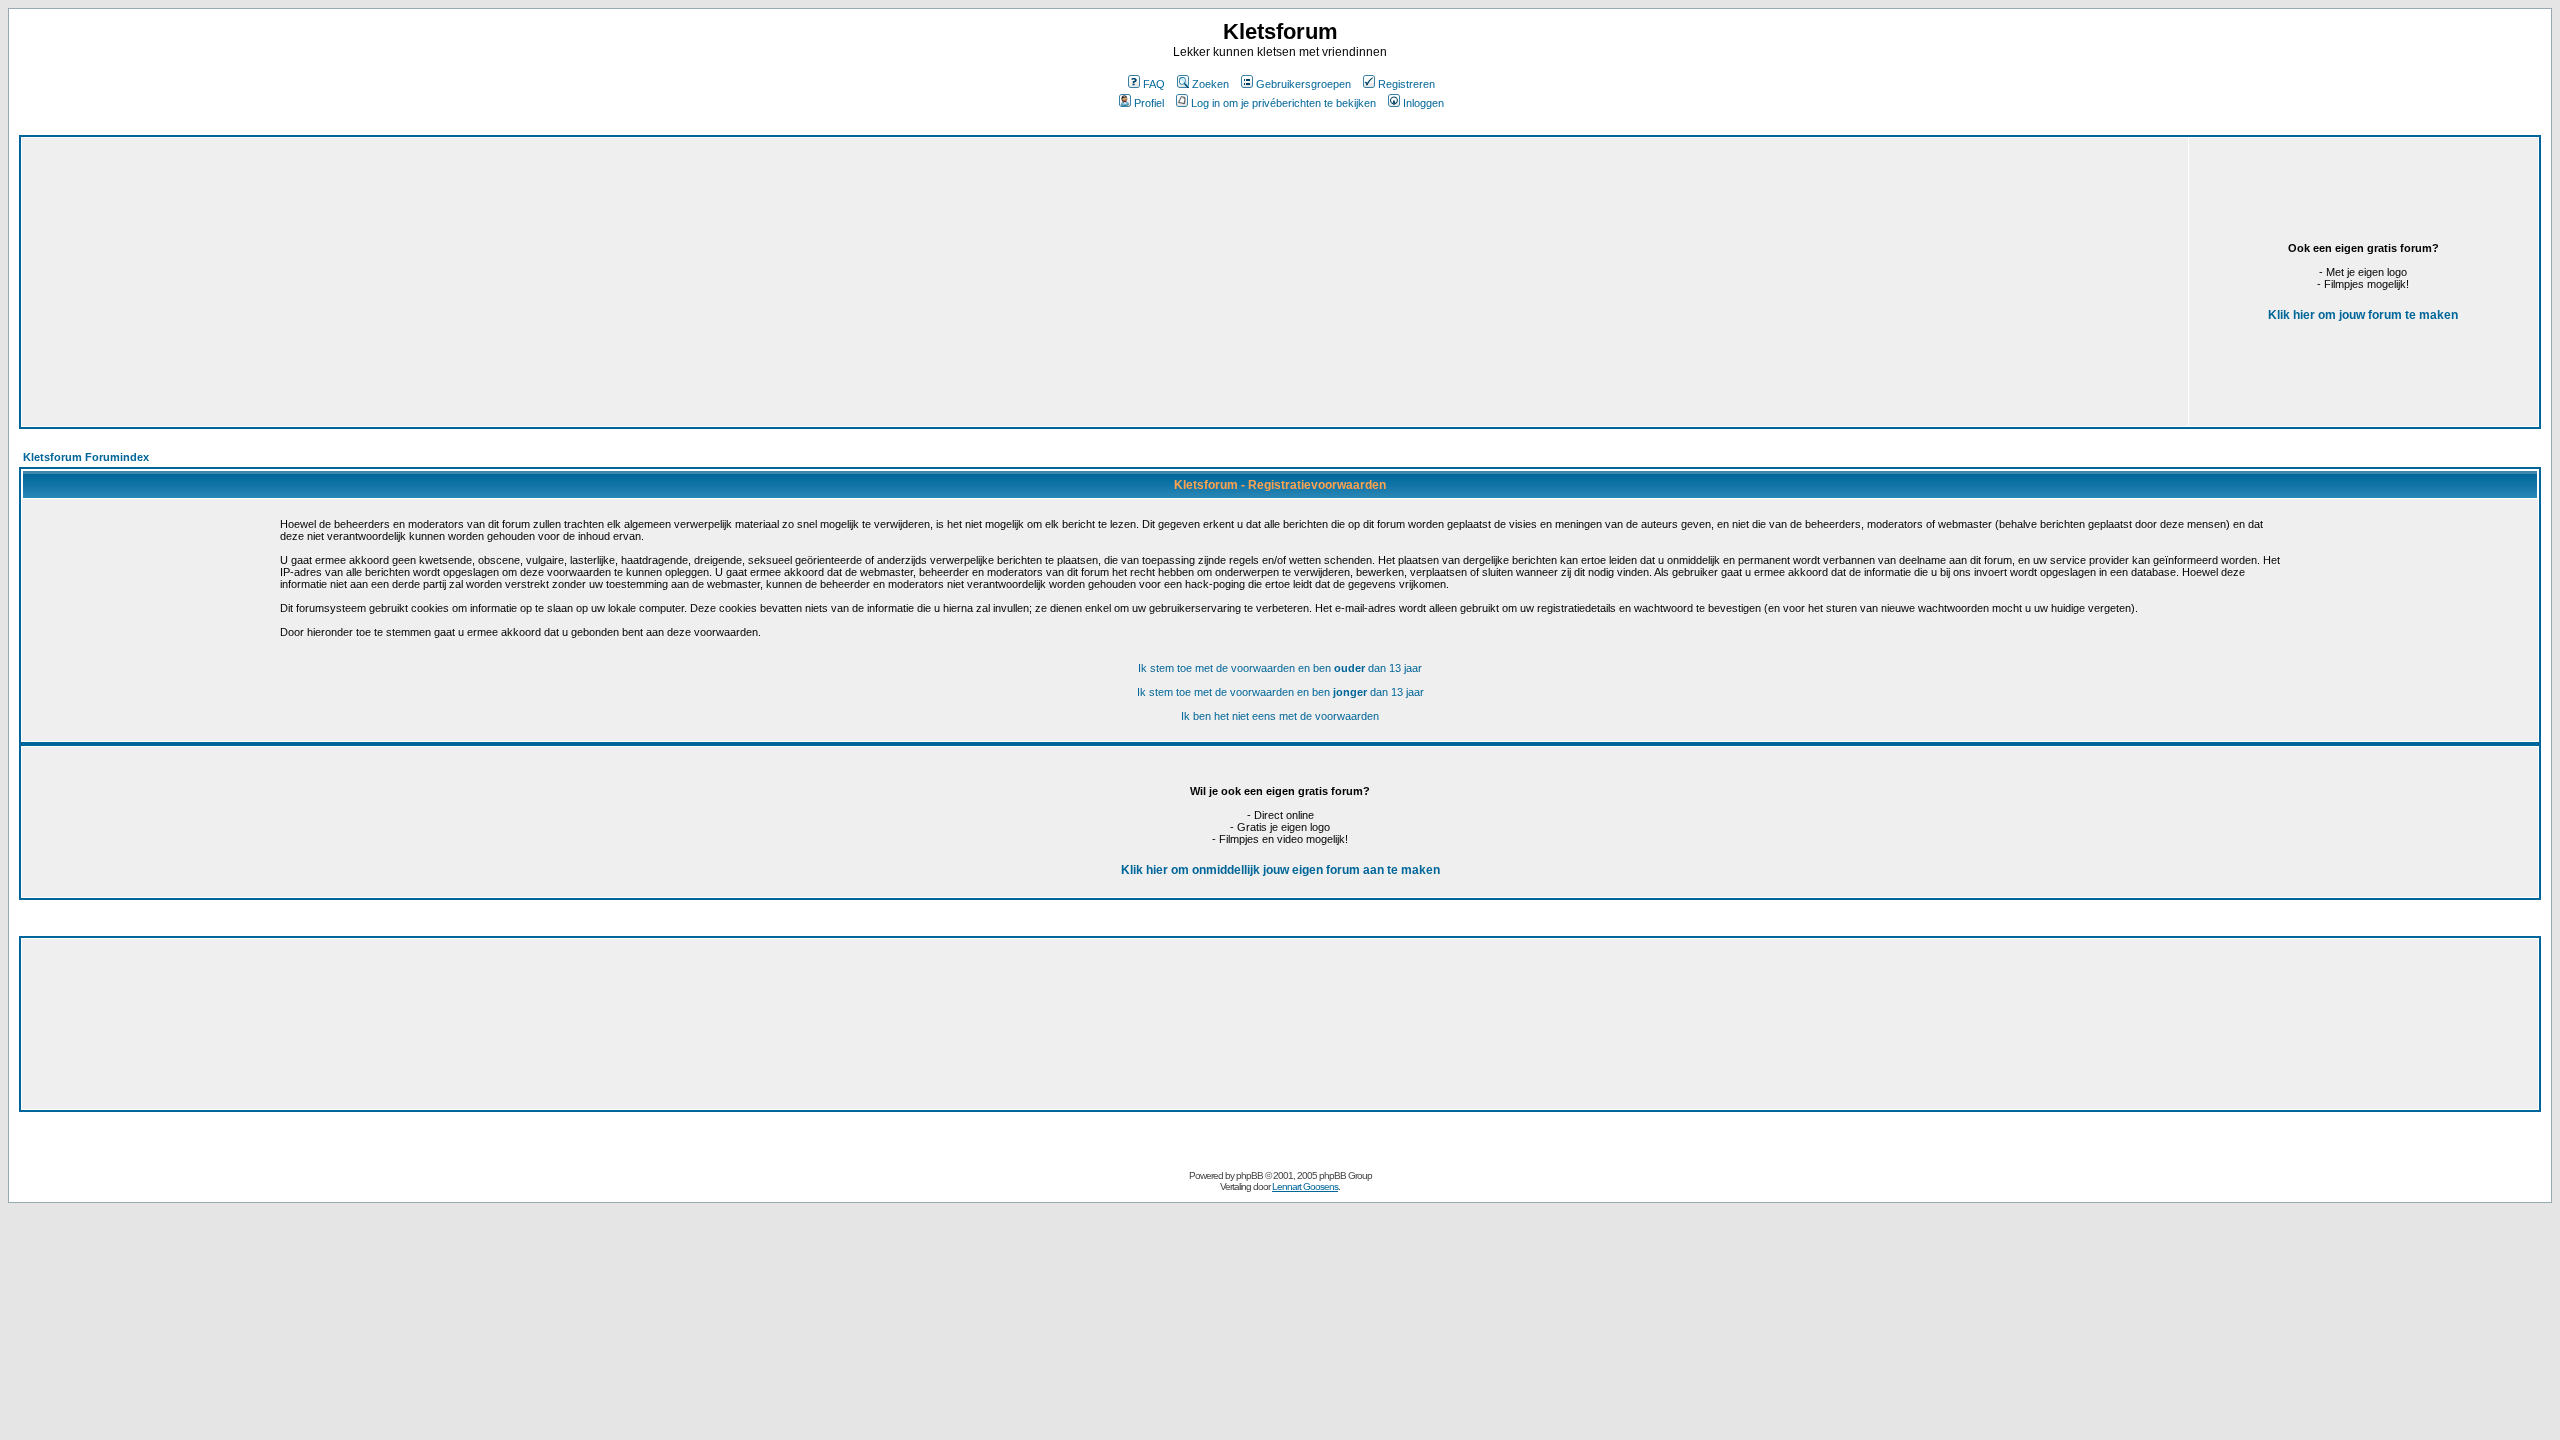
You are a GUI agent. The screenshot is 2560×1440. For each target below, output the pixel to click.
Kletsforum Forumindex (86, 457)
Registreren (1406, 84)
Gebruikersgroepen (1303, 84)
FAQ (1154, 84)
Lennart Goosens (1305, 1186)
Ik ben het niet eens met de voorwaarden (1280, 716)
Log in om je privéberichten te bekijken (1283, 103)
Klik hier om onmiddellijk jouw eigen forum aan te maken (1280, 870)
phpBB (1249, 1175)
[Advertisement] (624, 282)
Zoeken (1210, 84)
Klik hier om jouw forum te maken (2363, 315)
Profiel (1149, 103)
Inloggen (1423, 103)
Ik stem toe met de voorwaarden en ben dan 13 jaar (1280, 668)
